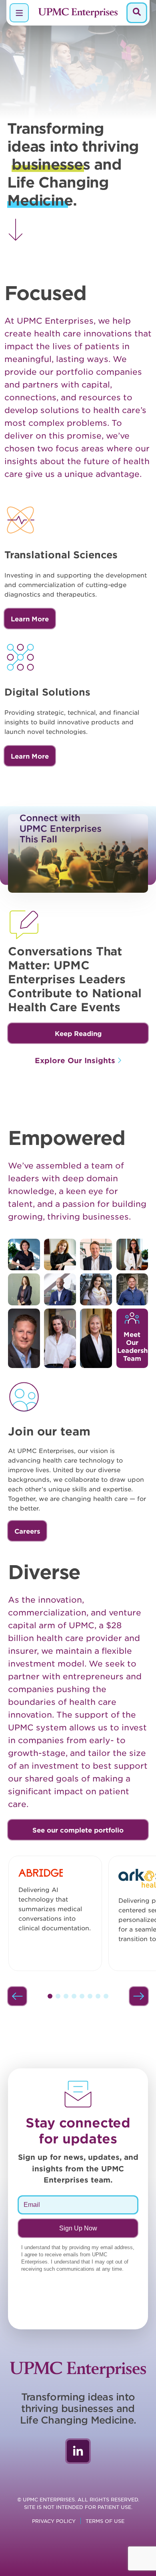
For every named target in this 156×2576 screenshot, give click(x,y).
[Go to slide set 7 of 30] (98, 1996)
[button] (78, 1033)
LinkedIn (78, 2451)
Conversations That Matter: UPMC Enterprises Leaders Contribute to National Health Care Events (75, 979)
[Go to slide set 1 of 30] (50, 1996)
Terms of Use (105, 2521)
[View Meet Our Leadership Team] (24, 1255)
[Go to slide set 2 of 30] (58, 1996)
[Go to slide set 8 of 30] (106, 1996)
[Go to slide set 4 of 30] (74, 1996)
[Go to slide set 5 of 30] (82, 1996)
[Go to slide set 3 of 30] (66, 1996)
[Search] (137, 13)
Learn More (30, 619)
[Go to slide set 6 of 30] (90, 1996)
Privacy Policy (54, 2521)
